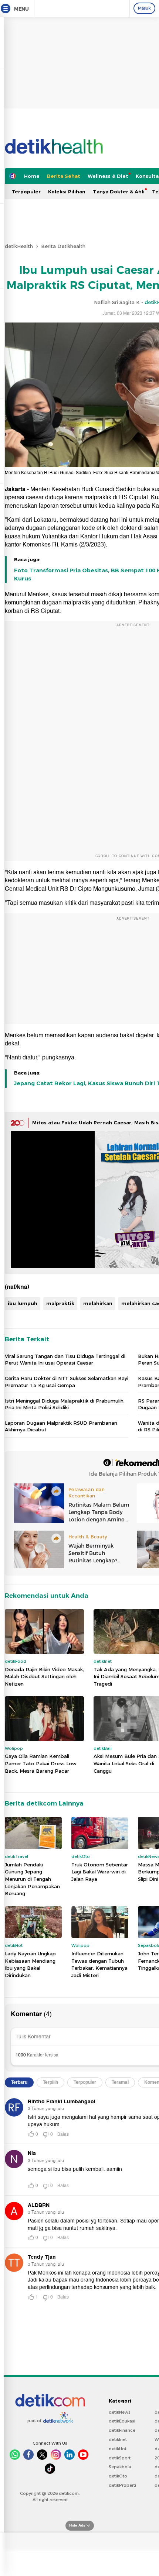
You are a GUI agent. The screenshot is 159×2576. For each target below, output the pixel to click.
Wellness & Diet (108, 176)
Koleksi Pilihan (67, 192)
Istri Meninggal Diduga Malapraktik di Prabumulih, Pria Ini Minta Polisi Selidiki (65, 1404)
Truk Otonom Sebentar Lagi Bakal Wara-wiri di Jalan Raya (100, 1872)
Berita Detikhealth (63, 246)
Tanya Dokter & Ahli (119, 192)
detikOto (118, 2476)
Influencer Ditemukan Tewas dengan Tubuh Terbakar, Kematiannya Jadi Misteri (99, 1964)
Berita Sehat (64, 176)
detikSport (120, 2458)
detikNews (120, 2412)
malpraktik (60, 1303)
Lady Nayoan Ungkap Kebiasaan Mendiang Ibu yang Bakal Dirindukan (30, 1964)
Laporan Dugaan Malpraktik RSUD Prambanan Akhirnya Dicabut (61, 1426)
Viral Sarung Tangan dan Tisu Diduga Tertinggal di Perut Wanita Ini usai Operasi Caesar (65, 1359)
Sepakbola (120, 2467)
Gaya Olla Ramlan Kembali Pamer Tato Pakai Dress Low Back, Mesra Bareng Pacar (41, 1763)
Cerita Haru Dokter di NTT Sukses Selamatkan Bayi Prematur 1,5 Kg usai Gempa (67, 1382)
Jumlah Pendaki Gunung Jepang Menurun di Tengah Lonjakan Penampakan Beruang (32, 1879)
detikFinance (122, 2430)
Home (32, 176)
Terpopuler (26, 192)
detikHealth (19, 246)
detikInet (118, 2439)
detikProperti (122, 2485)
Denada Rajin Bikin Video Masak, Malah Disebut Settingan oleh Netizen (44, 1677)
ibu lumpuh (23, 1303)
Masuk (144, 8)
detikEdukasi (122, 2421)
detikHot (118, 2449)
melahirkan (98, 1303)
